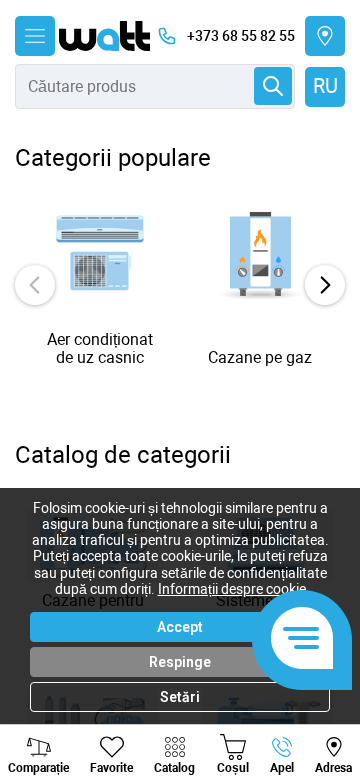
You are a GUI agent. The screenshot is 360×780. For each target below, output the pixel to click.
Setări (180, 697)
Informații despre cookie (232, 589)
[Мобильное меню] (35, 36)
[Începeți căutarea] (273, 86)
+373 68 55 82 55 (241, 36)
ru (325, 86)
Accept (180, 627)
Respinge (180, 662)
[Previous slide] (35, 285)
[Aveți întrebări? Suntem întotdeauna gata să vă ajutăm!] (302, 640)
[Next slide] (325, 285)
